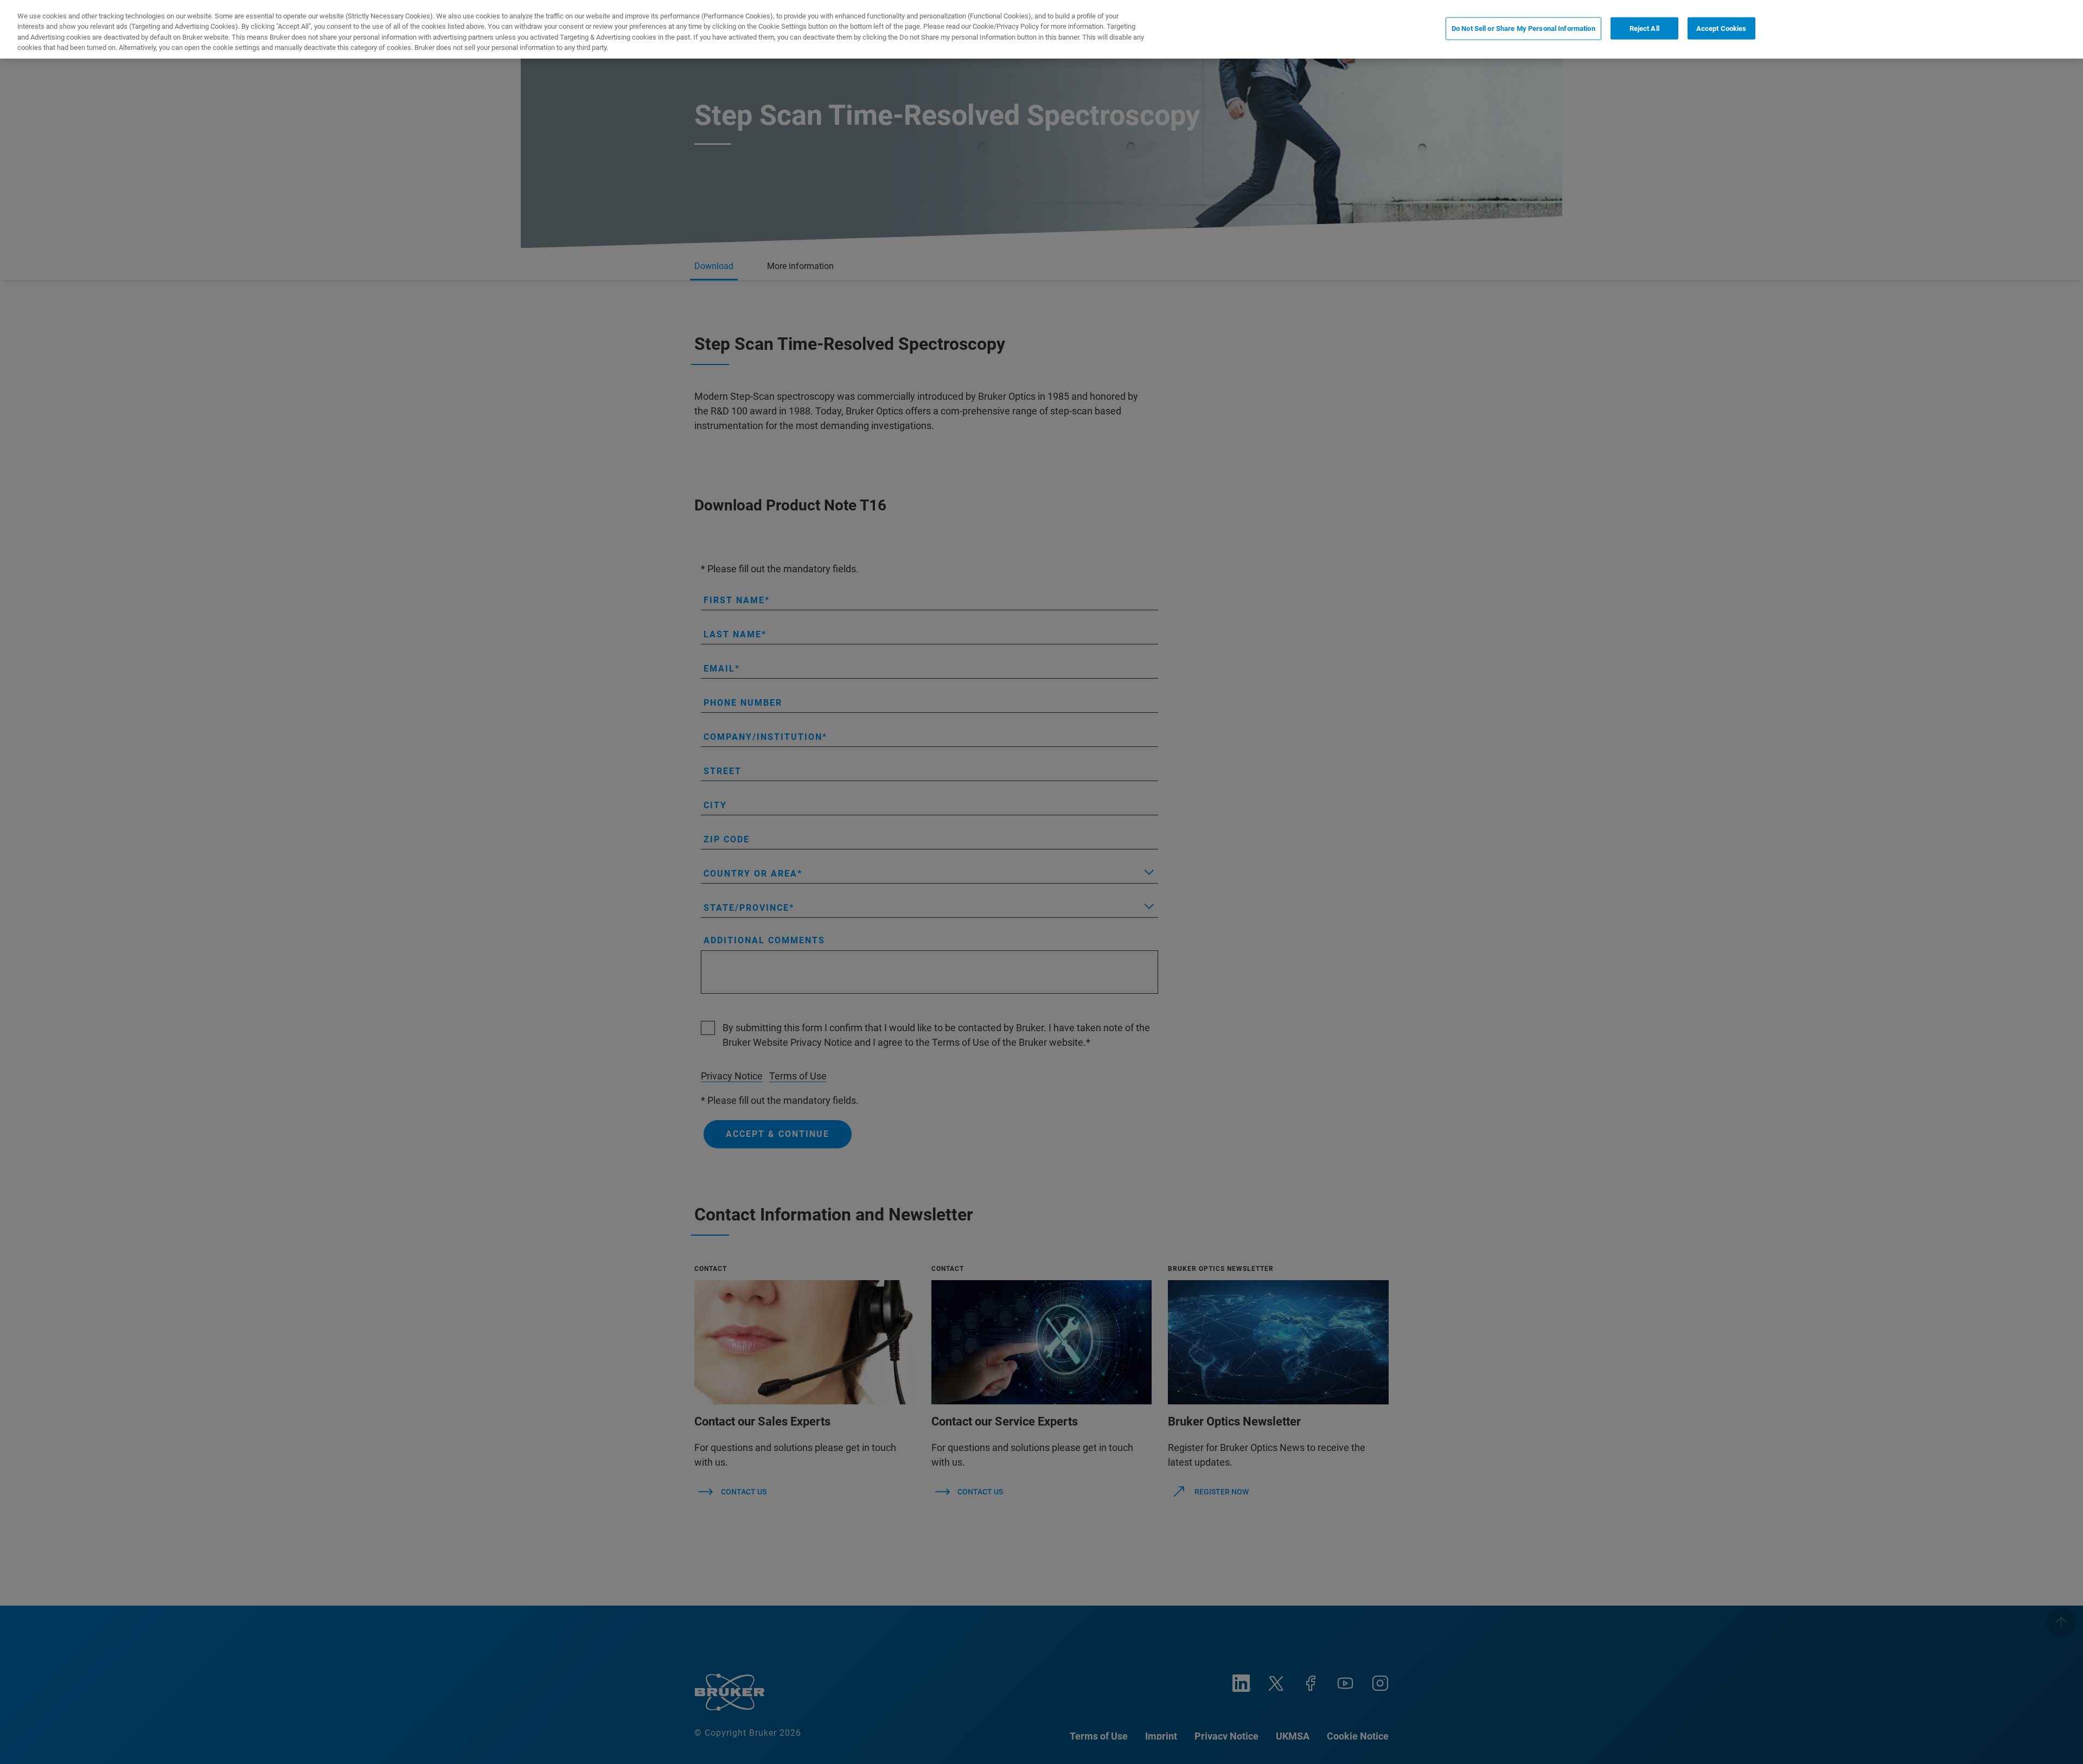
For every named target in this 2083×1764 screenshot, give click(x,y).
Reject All (1644, 28)
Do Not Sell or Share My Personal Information (1523, 28)
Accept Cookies (1721, 28)
